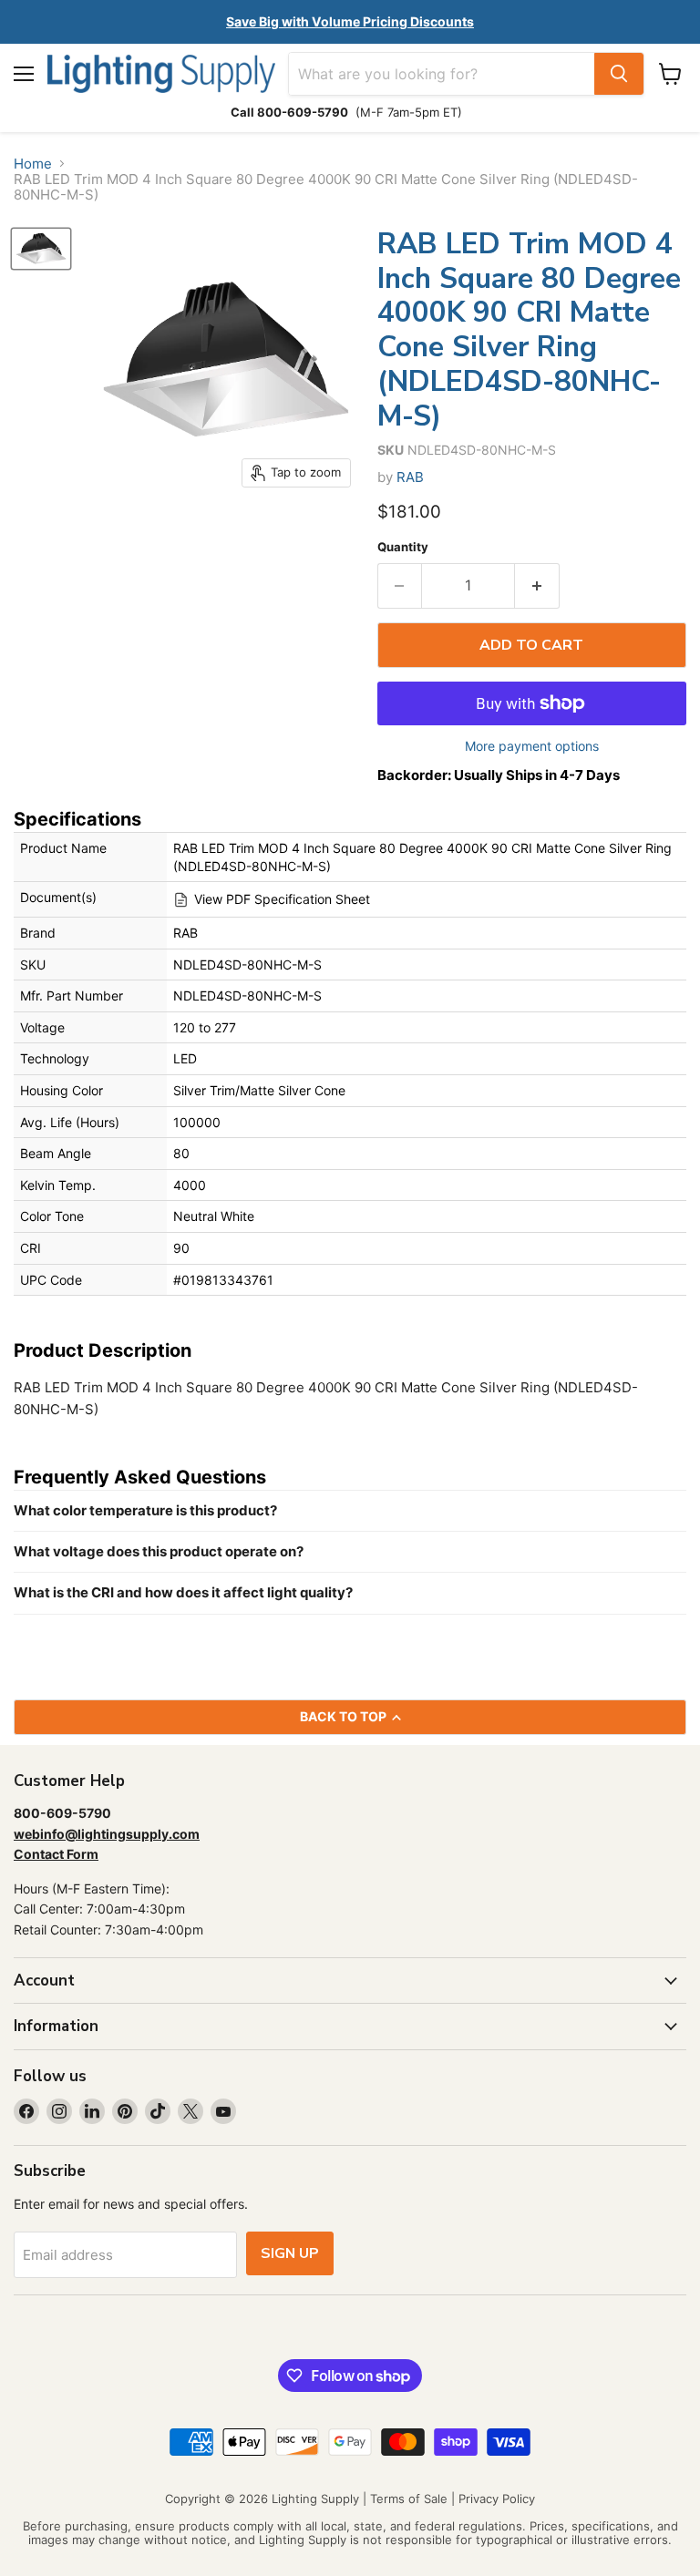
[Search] (619, 74)
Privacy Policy (497, 2499)
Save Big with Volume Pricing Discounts (350, 21)
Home (33, 164)
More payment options (532, 746)
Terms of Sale (409, 2499)
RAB (410, 477)
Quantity (403, 547)
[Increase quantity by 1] (537, 586)
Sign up (290, 2253)
